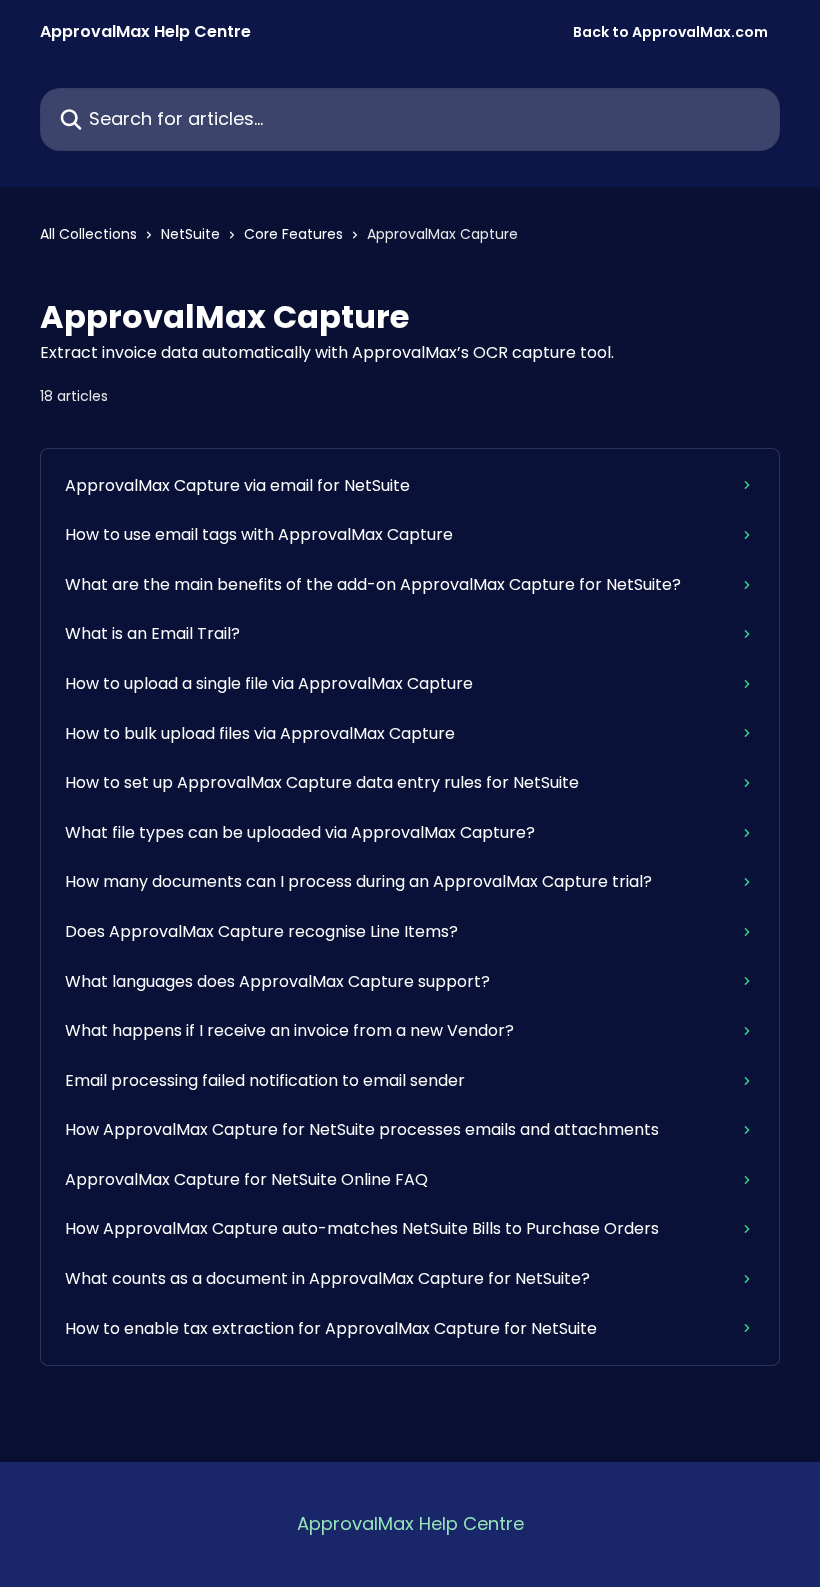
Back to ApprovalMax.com (670, 32)
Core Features (293, 234)
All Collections (88, 234)
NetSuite (190, 234)
